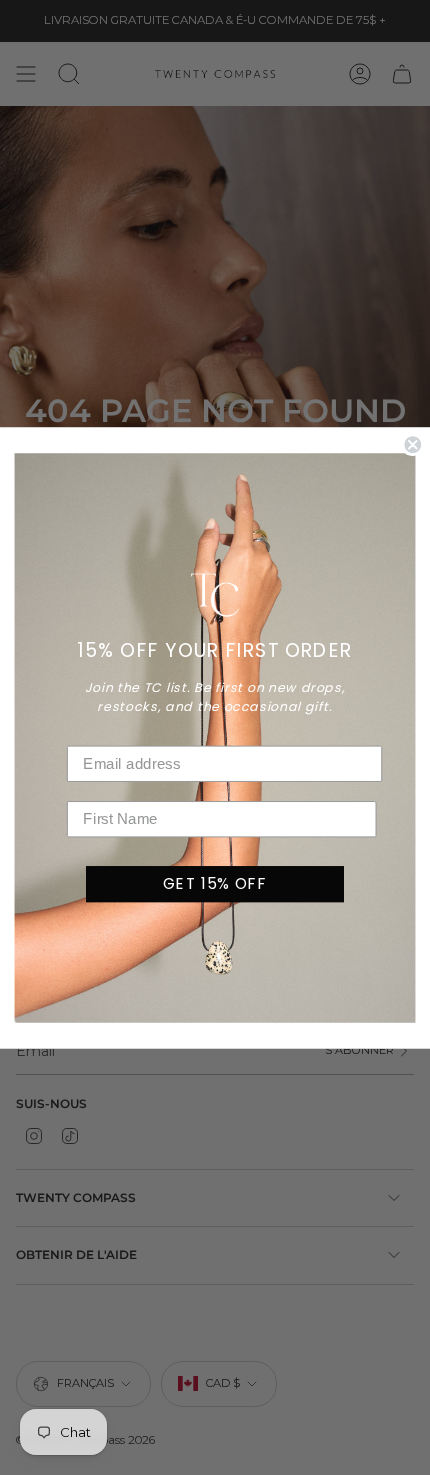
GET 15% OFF (215, 883)
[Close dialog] (412, 444)
